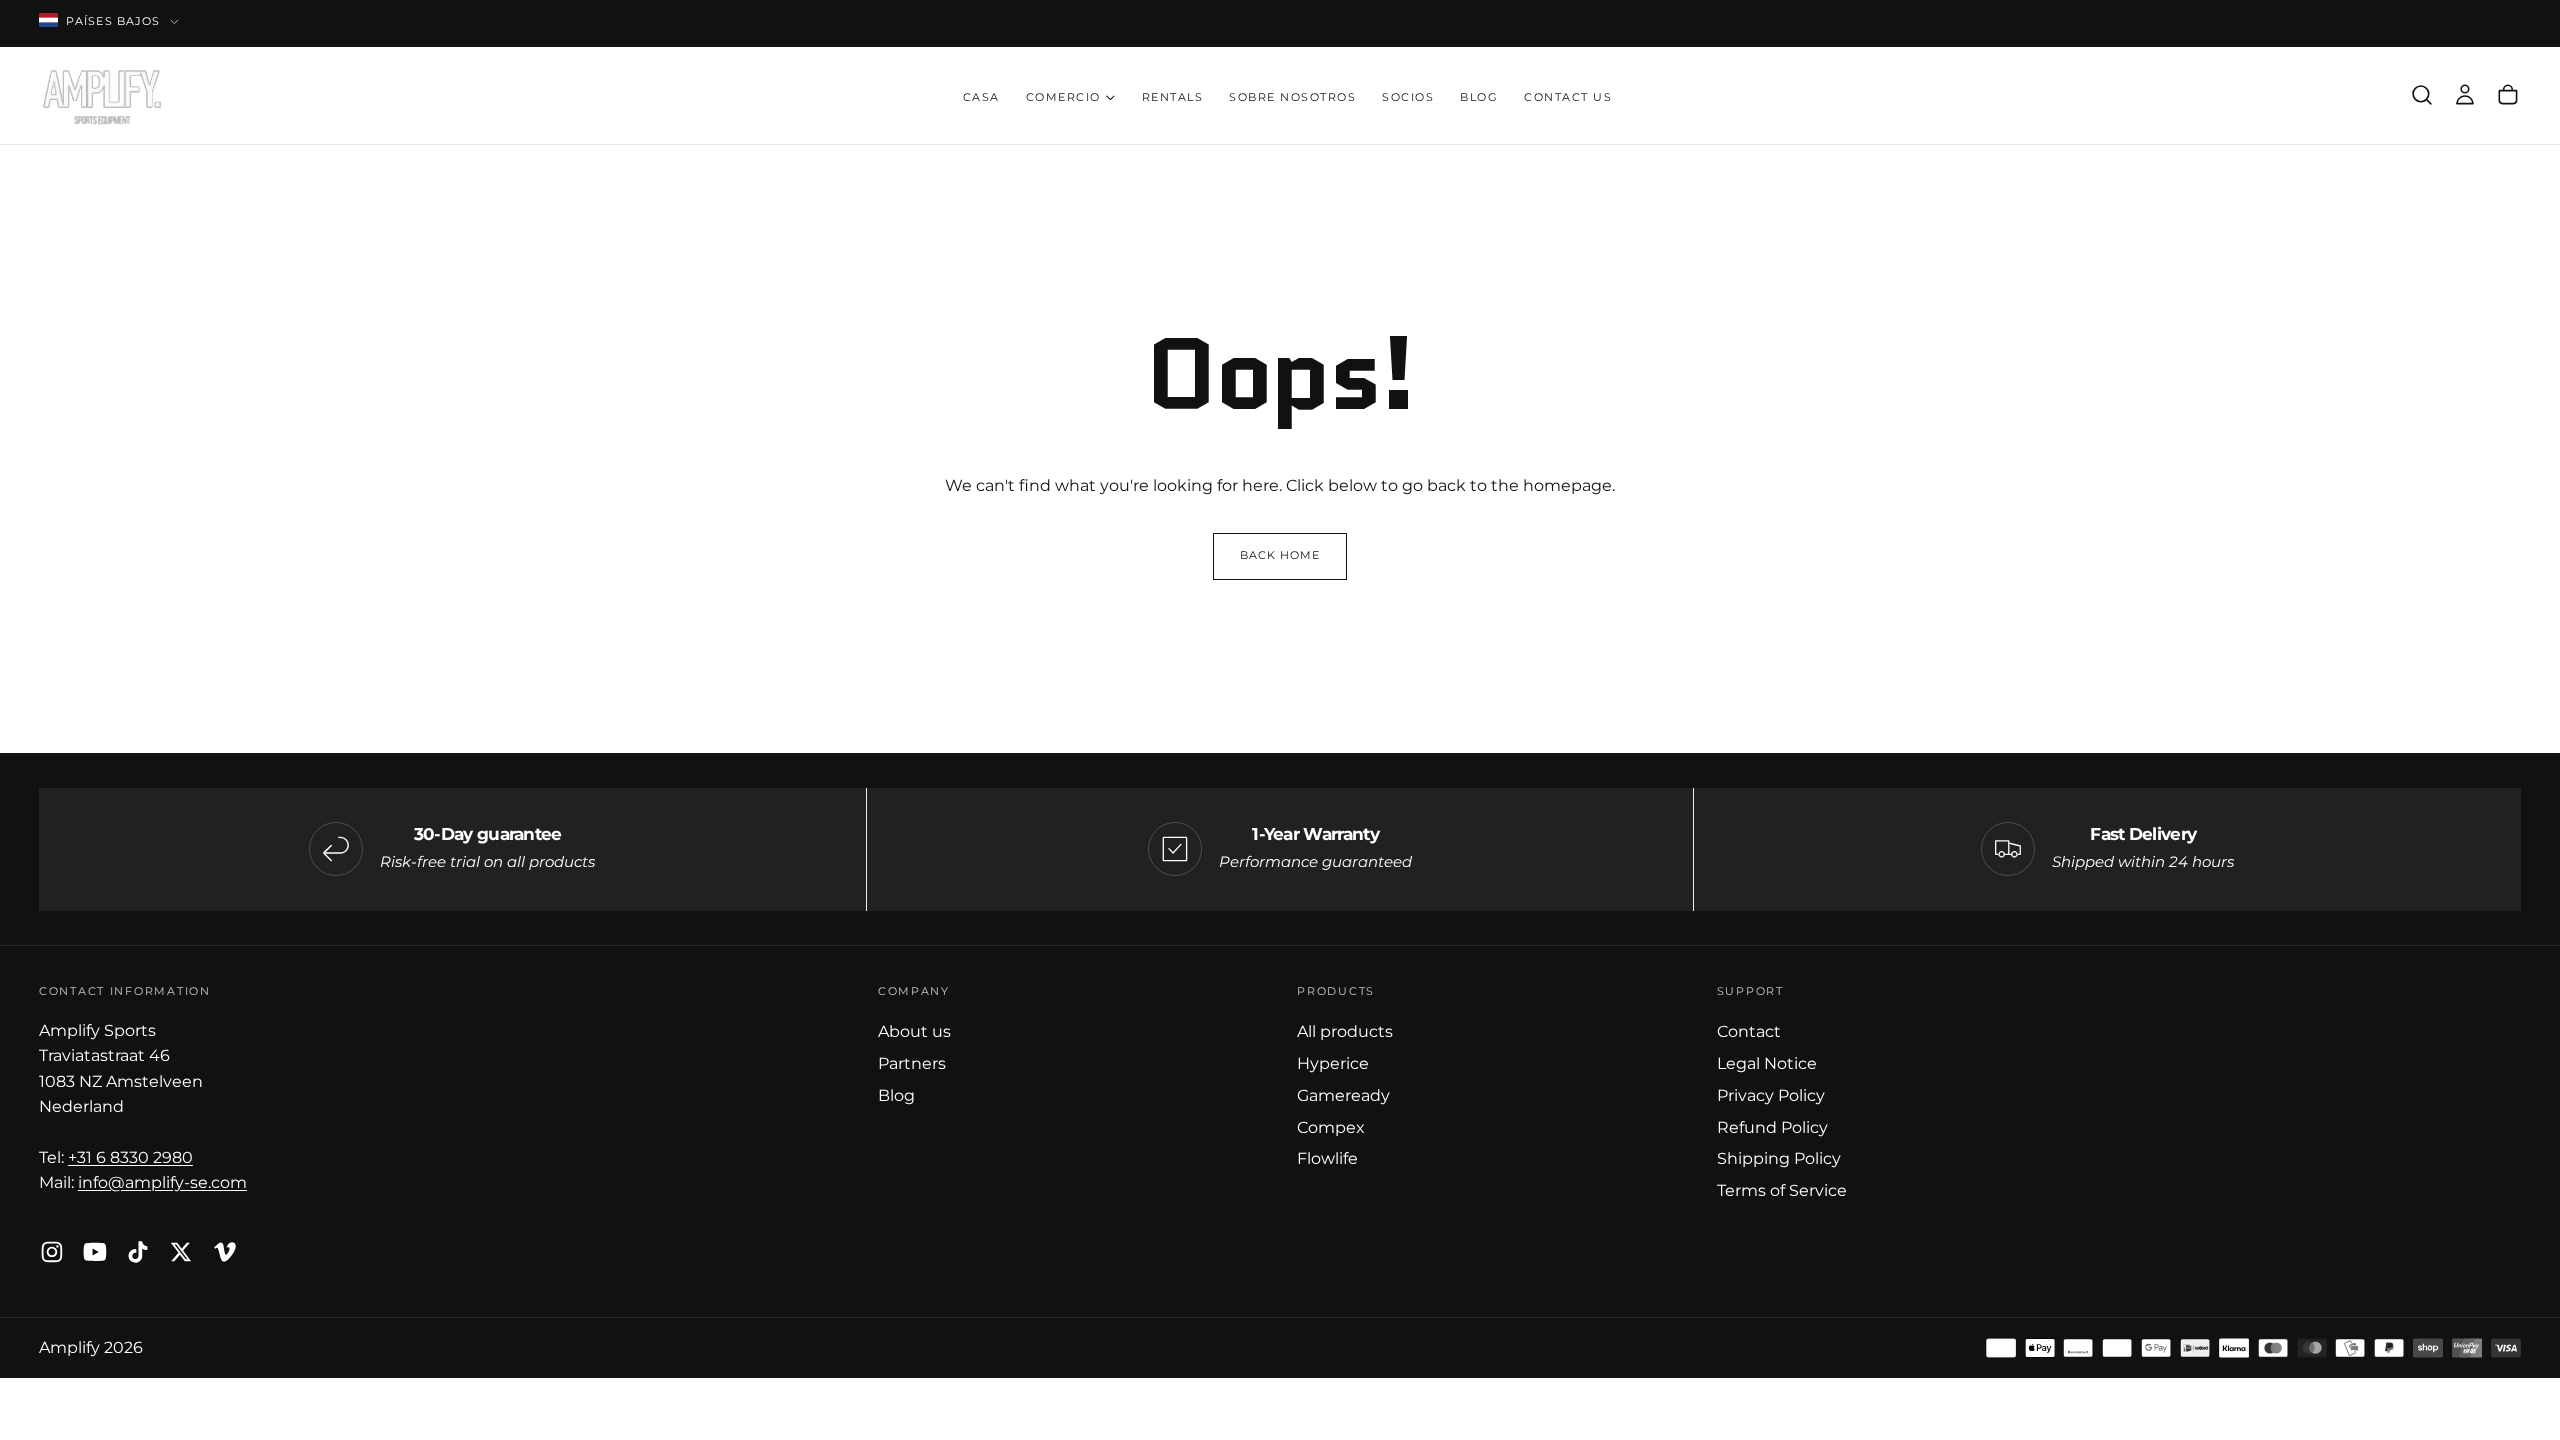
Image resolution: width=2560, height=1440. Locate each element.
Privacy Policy (1771, 1095)
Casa (981, 97)
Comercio (1063, 97)
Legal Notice (1767, 1063)
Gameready (1343, 1095)
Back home (1280, 555)
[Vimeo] (225, 1252)
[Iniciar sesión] (2465, 95)
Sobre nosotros (1292, 97)
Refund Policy (1772, 1127)
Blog (1479, 97)
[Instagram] (52, 1252)
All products (1345, 1031)
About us (914, 1031)
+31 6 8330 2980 (130, 1157)
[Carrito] (2508, 95)
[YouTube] (95, 1252)
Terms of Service (1782, 1190)
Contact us (1568, 97)
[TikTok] (138, 1252)
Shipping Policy (1779, 1158)
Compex (1331, 1127)
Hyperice (1333, 1063)
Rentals (1173, 97)
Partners (912, 1063)
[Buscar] (2422, 95)
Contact (1749, 1031)
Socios (1408, 97)
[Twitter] (181, 1252)
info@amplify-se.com (162, 1182)
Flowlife (1327, 1158)
